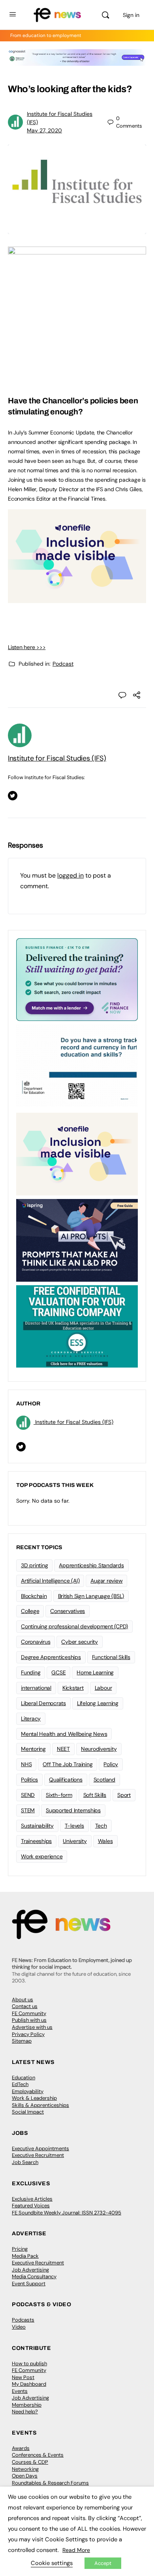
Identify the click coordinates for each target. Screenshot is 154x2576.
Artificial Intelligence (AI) (50, 1581)
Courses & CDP (30, 2462)
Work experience (42, 1856)
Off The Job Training (68, 1764)
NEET (63, 1749)
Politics (29, 1780)
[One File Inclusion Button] (77, 599)
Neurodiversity (99, 1749)
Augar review (106, 1581)
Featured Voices (31, 2206)
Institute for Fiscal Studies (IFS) (57, 758)
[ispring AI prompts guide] (77, 1240)
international (36, 1688)
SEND (28, 1795)
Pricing (20, 2249)
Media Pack (25, 2256)
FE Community (29, 2013)
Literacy (31, 1719)
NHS (26, 1764)
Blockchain (34, 1596)
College (30, 1611)
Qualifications (66, 1780)
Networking (25, 2469)
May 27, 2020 (44, 130)
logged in (70, 875)
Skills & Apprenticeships (40, 2105)
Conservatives (68, 1611)
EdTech (20, 2084)
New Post (23, 2377)
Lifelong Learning (98, 1703)
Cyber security (80, 1642)
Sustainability (37, 1826)
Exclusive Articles (32, 2199)
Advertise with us (32, 2027)
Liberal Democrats (43, 1703)
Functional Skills (111, 1657)
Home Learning (95, 1672)
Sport (124, 1795)
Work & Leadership (34, 2098)
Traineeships (36, 1841)
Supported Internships (73, 1810)
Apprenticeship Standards (91, 1565)
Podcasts (23, 2320)
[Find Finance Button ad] (77, 979)
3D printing (34, 1565)
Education (23, 2078)
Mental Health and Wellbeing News (64, 1734)
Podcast (63, 664)
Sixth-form (59, 1795)
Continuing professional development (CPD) (74, 1626)
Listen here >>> (27, 647)
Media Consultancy (34, 2276)
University (75, 1841)
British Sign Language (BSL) (91, 1596)
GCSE (58, 1672)
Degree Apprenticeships (51, 1657)
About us (23, 2000)
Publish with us (29, 2020)
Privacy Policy (28, 2034)
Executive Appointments (40, 2148)
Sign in (131, 15)
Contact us (25, 2006)
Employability (28, 2091)
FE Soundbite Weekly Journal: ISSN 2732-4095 (67, 2213)
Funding (31, 1672)
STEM (28, 1810)
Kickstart (73, 1688)
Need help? (25, 2412)
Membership (27, 2405)
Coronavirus (36, 1642)
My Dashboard (29, 2384)
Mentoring (33, 1749)
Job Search (25, 2162)
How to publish (29, 2363)
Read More (76, 2550)
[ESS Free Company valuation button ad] (77, 1326)
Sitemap (22, 2041)
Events (20, 2391)
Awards (21, 2448)
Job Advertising (30, 2270)
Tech (101, 1826)
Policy (111, 1764)
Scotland (104, 1780)
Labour (103, 1688)
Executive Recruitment (38, 2155)
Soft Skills (95, 1795)
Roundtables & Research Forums (50, 2483)
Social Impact (28, 2112)
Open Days (25, 2476)
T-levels (74, 1826)
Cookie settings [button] (52, 2563)
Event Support (29, 2284)
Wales (105, 1841)
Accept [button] (103, 2563)
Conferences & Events (38, 2455)
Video (19, 2327)
